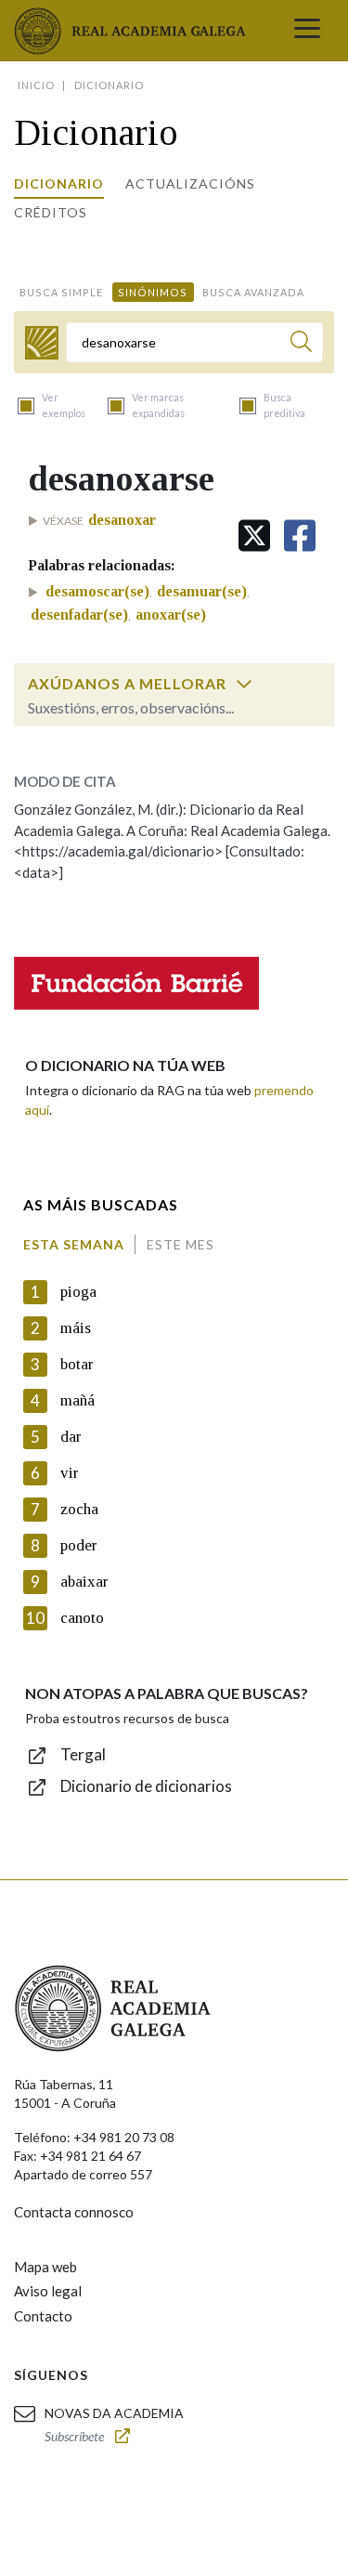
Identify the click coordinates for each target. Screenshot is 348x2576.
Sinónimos (153, 292)
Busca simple (61, 292)
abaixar (84, 1582)
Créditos (51, 212)
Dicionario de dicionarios (146, 1786)
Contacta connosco (74, 2212)
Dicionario (59, 183)
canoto (82, 1618)
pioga (78, 1292)
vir (70, 1473)
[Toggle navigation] (307, 31)
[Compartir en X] (254, 536)
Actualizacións (190, 183)
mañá (77, 1400)
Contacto (43, 2316)
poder (79, 1545)
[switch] (244, 684)
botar (77, 1364)
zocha (79, 1509)
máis (76, 1328)
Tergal (83, 1754)
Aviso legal (48, 2291)
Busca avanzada (253, 292)
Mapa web (45, 2267)
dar (71, 1437)
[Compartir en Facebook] (300, 536)
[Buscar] (301, 344)
